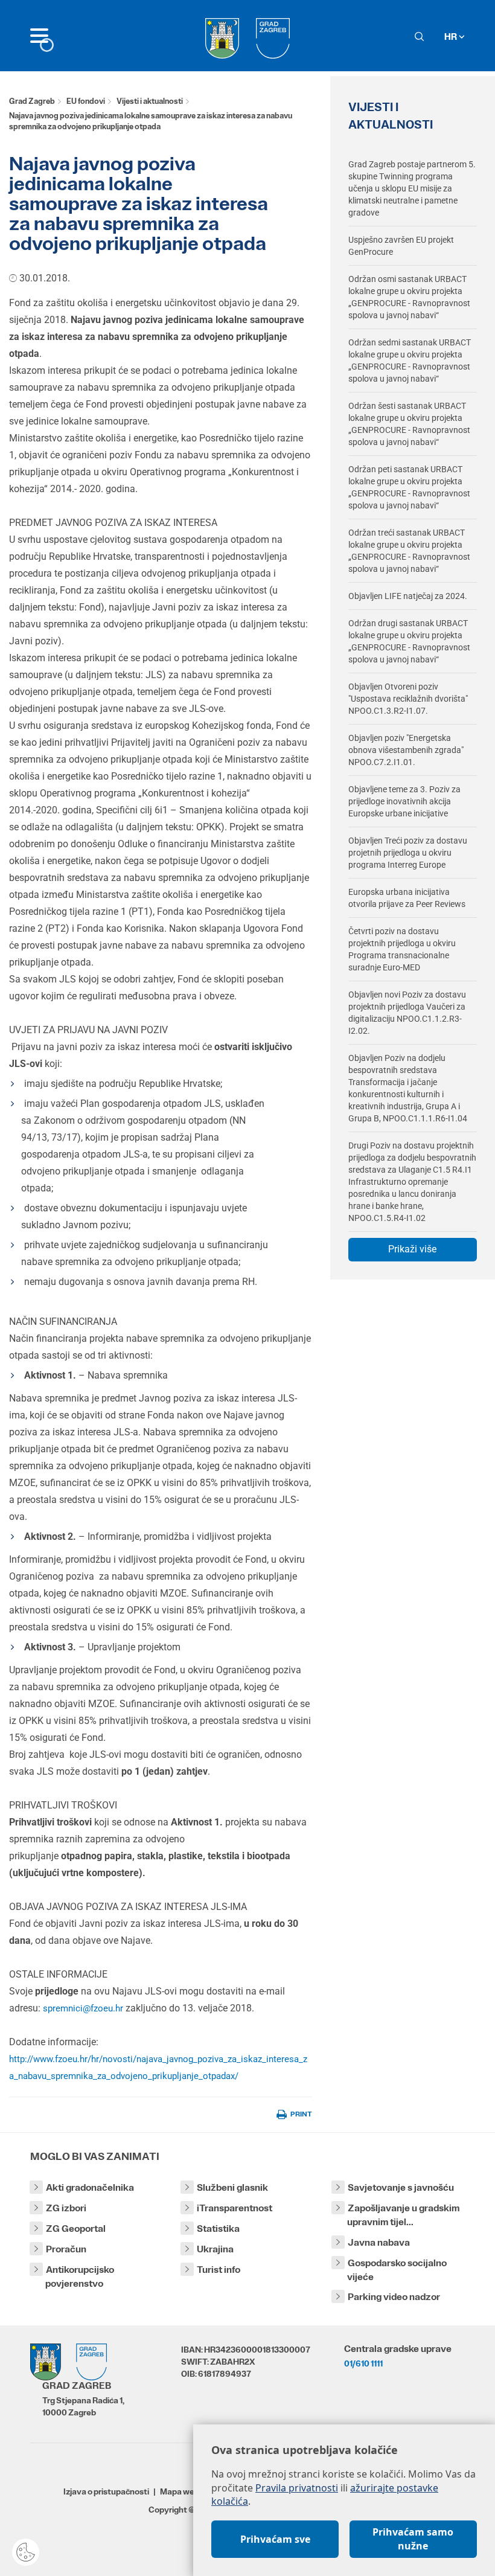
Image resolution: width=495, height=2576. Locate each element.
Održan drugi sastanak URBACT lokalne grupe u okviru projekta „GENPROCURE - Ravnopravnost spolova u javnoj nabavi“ (409, 641)
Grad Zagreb (32, 101)
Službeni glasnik (232, 2187)
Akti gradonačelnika (90, 2187)
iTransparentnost (235, 2208)
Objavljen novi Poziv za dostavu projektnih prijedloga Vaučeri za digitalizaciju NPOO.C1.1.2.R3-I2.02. (407, 1013)
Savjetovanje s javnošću (401, 2187)
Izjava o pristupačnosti (106, 2491)
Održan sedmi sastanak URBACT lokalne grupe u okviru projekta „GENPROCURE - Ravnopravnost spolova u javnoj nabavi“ (410, 360)
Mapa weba (182, 2491)
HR (452, 37)
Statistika (218, 2228)
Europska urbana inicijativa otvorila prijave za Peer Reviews (407, 898)
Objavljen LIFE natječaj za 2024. (408, 596)
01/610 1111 (363, 2363)
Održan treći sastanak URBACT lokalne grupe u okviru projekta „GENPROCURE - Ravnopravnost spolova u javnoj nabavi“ (409, 551)
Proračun (66, 2249)
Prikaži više (412, 1249)
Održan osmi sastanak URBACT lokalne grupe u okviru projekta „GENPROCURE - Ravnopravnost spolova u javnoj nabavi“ (409, 297)
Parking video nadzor (394, 2297)
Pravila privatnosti (297, 2488)
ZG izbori (66, 2208)
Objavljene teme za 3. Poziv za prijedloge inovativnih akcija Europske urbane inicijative (404, 801)
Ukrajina (215, 2249)
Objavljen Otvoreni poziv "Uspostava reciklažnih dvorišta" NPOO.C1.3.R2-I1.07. (408, 699)
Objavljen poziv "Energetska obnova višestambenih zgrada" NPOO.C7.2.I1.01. (406, 750)
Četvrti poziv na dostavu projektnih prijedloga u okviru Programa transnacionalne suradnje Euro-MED (402, 949)
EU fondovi (86, 101)
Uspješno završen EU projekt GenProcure (401, 246)
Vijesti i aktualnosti (150, 101)
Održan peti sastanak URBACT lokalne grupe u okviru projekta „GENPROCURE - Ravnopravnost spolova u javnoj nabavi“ (409, 487)
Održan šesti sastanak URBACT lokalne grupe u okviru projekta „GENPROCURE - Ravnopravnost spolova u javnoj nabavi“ (409, 424)
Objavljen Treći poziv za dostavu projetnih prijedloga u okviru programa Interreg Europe (408, 853)
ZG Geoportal (76, 2228)
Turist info (219, 2270)
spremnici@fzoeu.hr (83, 2008)
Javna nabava (379, 2242)
